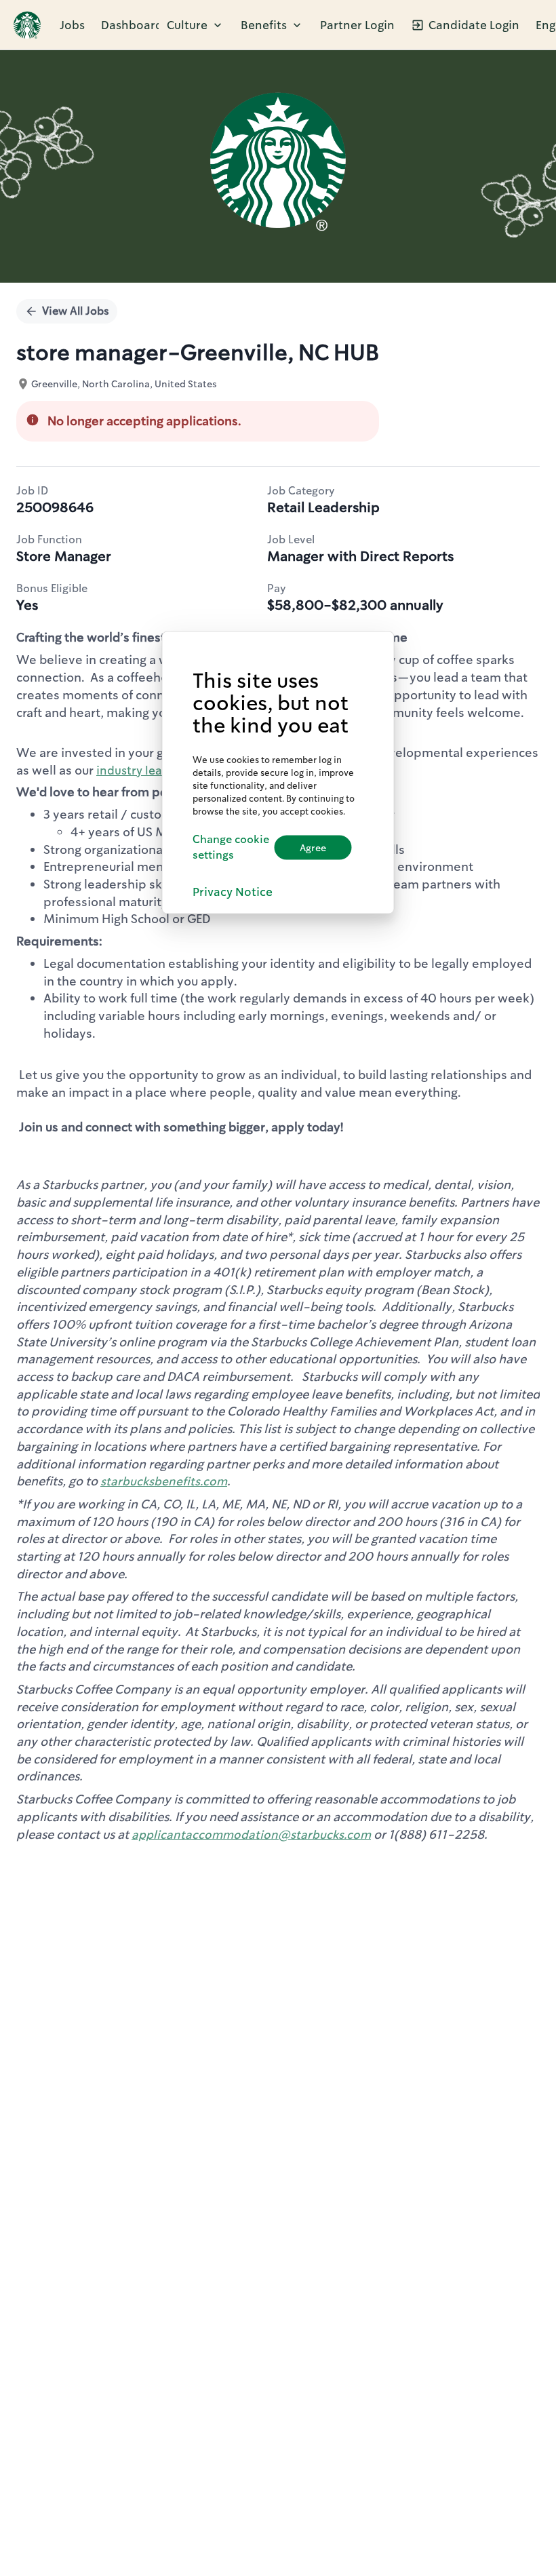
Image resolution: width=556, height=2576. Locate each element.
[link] (27, 25)
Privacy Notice (233, 892)
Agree (313, 847)
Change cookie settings (231, 847)
